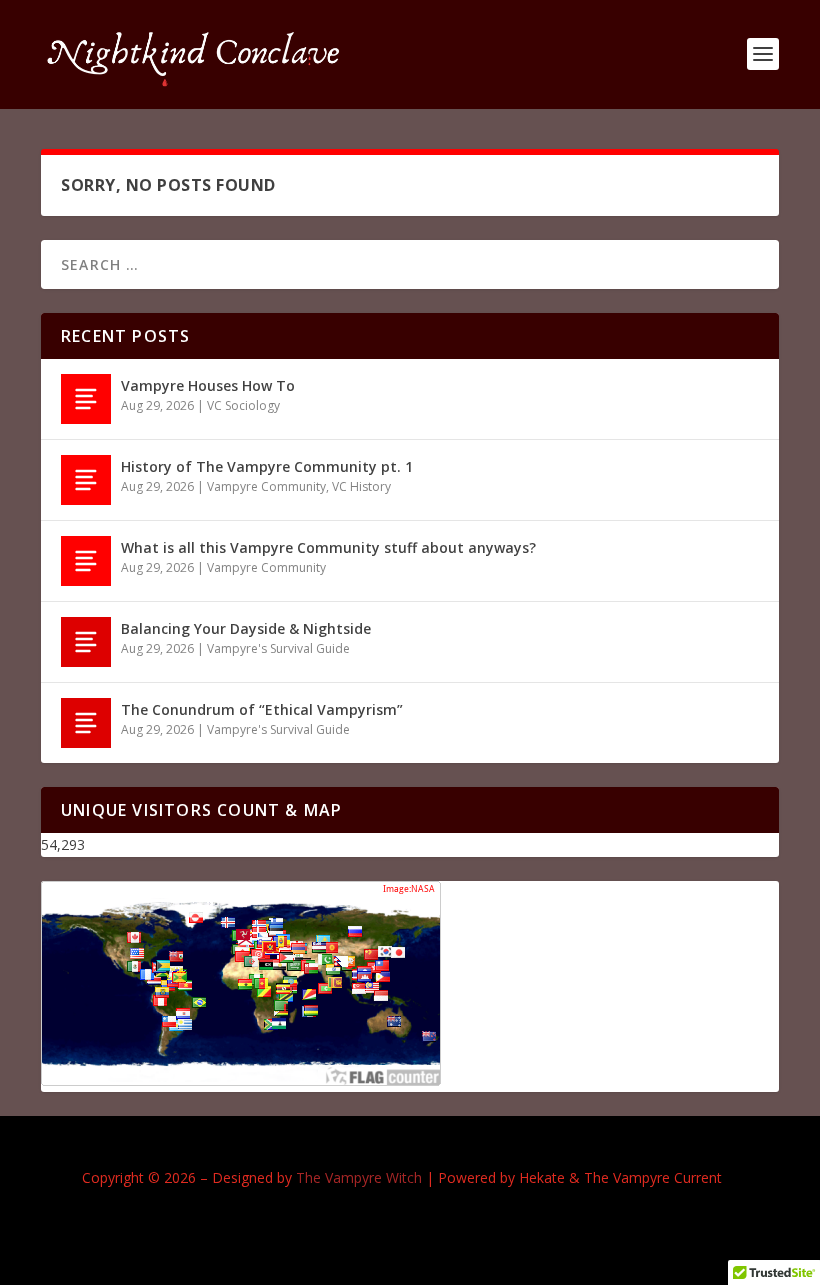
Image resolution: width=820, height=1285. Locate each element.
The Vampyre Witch (359, 1177)
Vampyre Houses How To (208, 385)
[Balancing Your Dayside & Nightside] (86, 642)
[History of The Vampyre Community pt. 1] (86, 480)
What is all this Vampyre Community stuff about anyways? (328, 547)
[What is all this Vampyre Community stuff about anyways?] (86, 561)
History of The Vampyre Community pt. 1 (267, 466)
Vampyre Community (266, 486)
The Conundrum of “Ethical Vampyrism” (262, 709)
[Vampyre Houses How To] (86, 399)
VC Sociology (243, 405)
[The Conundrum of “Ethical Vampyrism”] (86, 723)
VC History (361, 486)
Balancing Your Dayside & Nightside (246, 628)
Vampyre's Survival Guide (278, 648)
